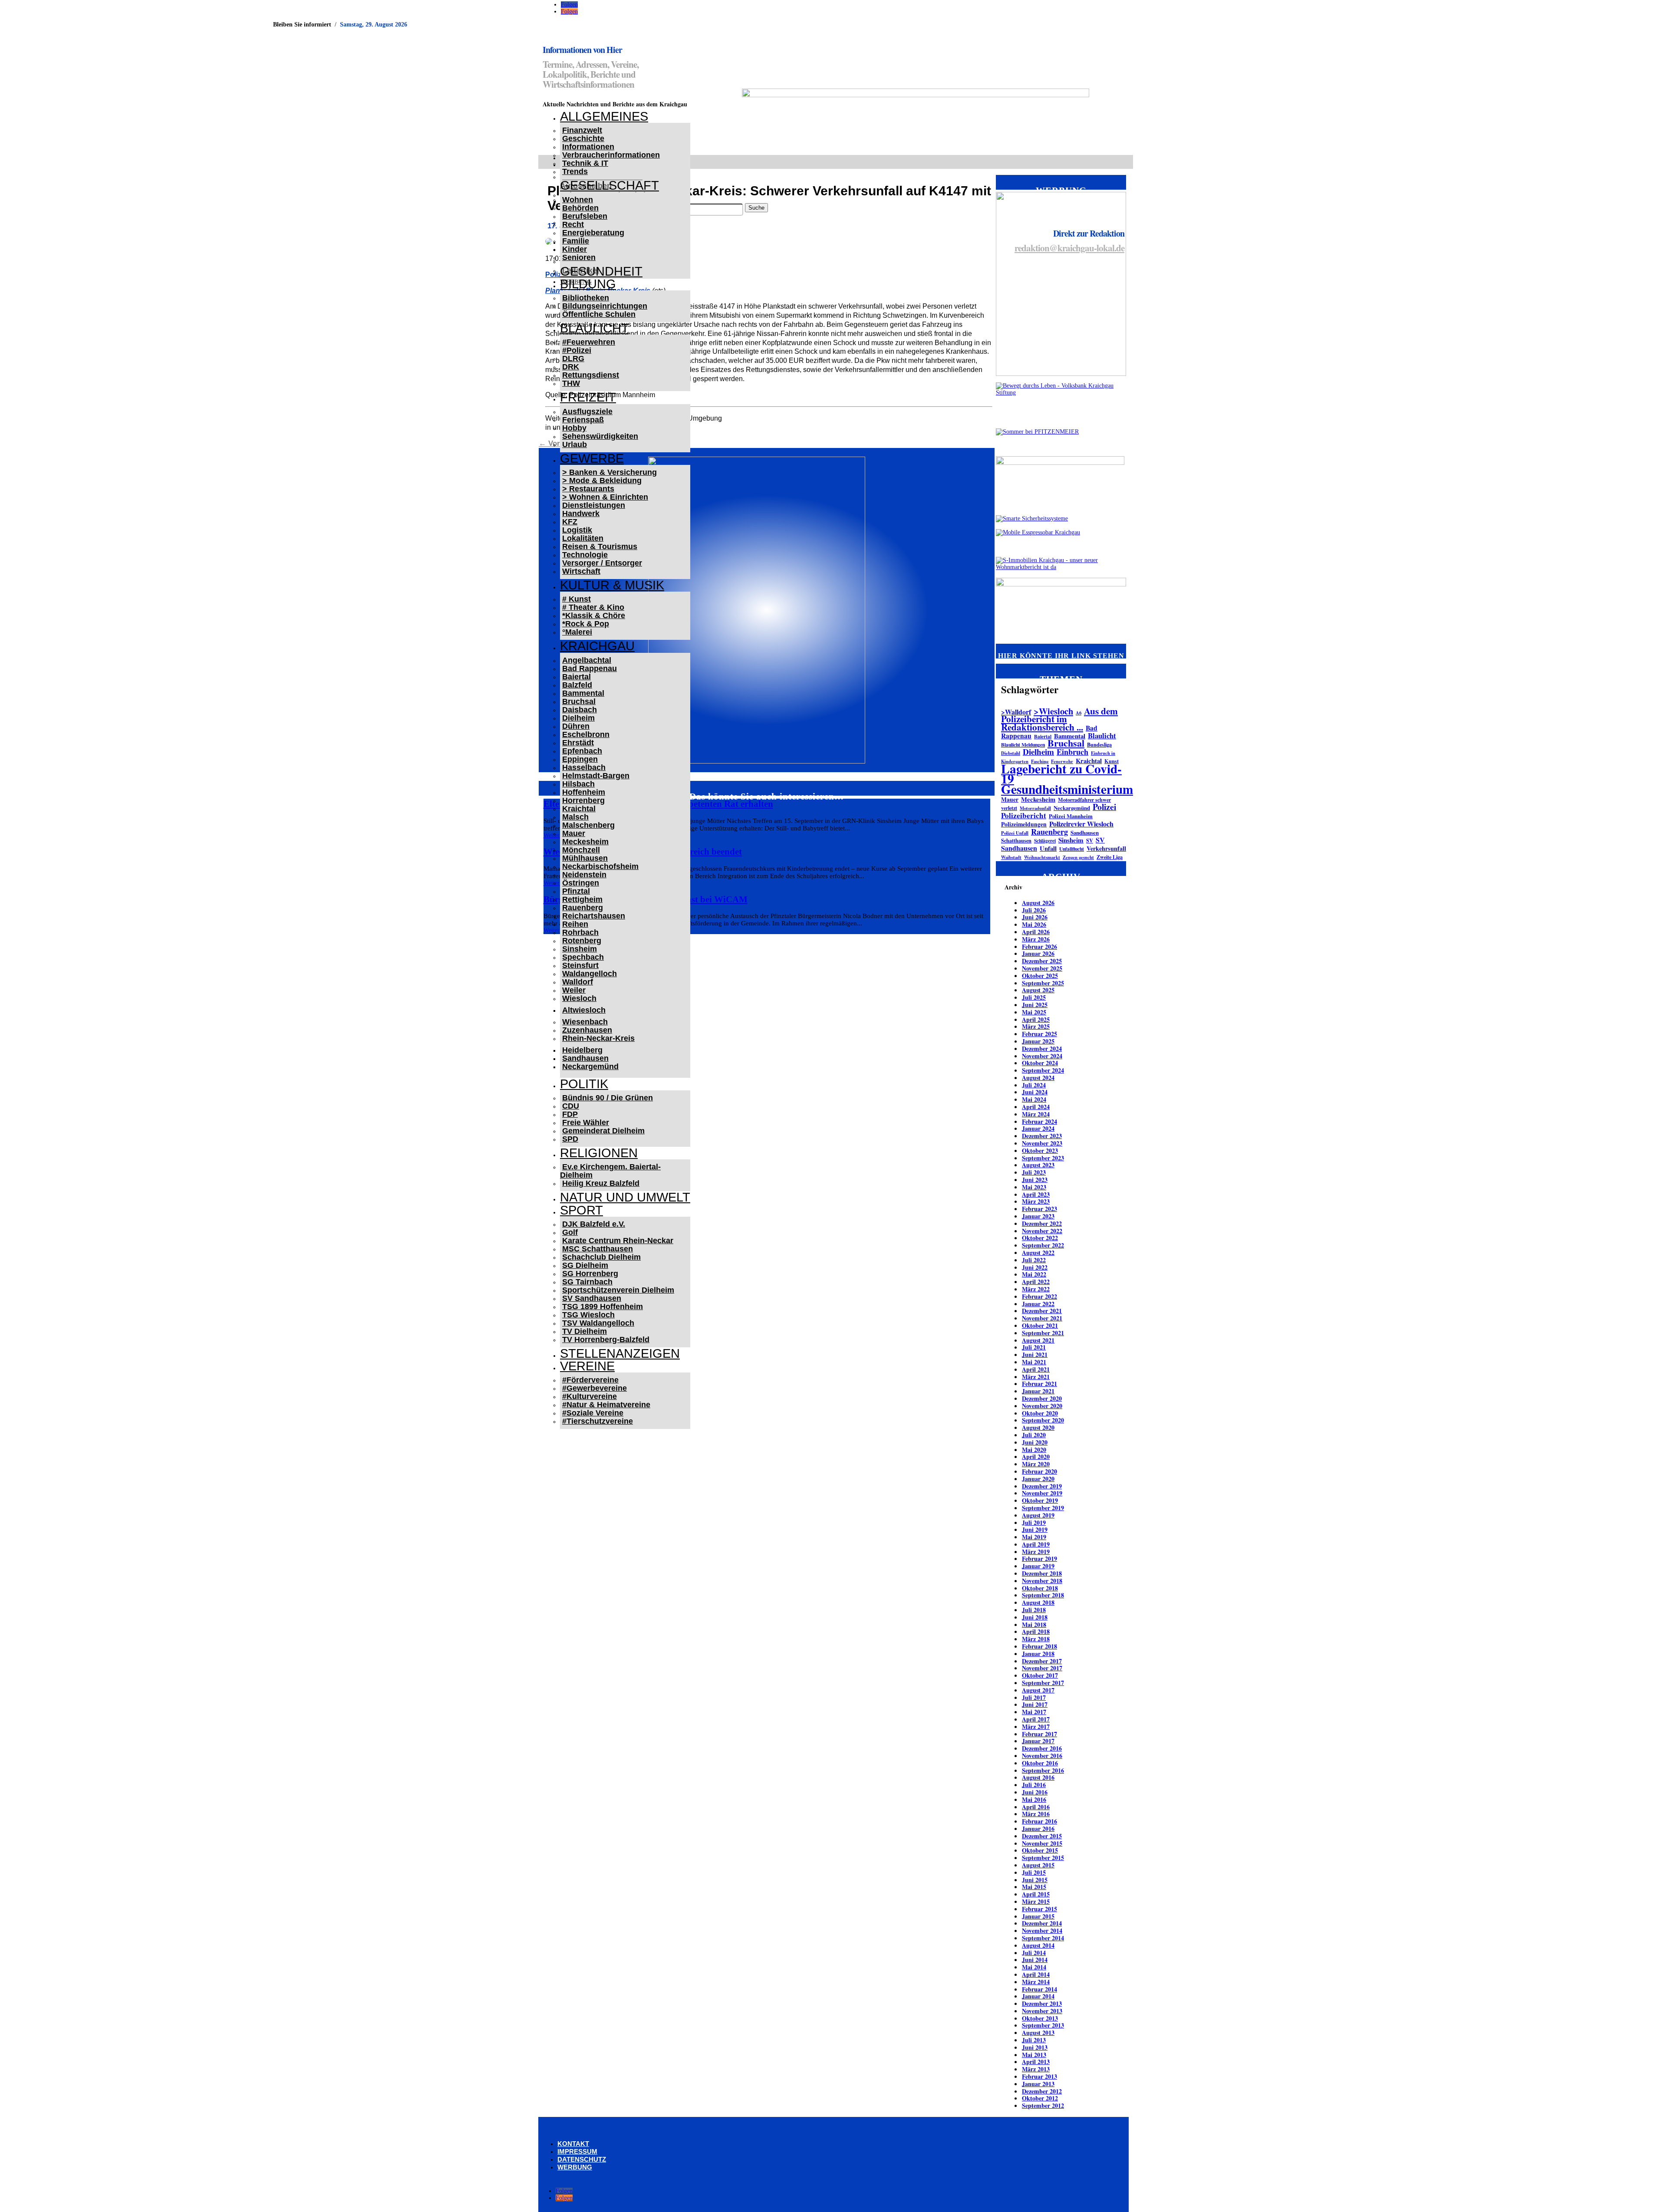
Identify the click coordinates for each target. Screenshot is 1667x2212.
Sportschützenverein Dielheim (618, 1290)
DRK (571, 367)
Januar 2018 (1038, 1654)
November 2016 (1042, 1756)
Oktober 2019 (1040, 1500)
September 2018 (1043, 1595)
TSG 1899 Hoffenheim (603, 1307)
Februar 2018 (1039, 1646)
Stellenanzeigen (620, 1353)
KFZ (570, 522)
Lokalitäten (583, 538)
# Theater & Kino (593, 607)
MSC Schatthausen (598, 1249)
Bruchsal (579, 701)
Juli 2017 (1034, 1697)
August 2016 (1038, 1777)
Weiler (574, 990)
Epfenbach (582, 751)
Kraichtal (579, 809)
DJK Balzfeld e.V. (594, 1224)
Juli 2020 (1034, 1435)
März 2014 (1036, 1982)
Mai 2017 (1034, 1712)
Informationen (588, 147)
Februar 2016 (1039, 1821)
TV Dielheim (585, 1331)
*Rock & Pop (586, 624)
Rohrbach (580, 932)
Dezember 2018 (1042, 1573)
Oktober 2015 (1040, 1850)
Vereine (587, 1366)
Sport (581, 1210)
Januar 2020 (1038, 1479)
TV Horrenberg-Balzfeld (606, 1340)
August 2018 (1038, 1602)
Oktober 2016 (1040, 1763)
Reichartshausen (594, 916)
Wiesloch (579, 998)
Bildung (588, 284)
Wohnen (578, 200)
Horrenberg (583, 800)
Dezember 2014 (1042, 1923)
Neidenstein (584, 875)
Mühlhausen (585, 858)
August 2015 (1038, 1865)
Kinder (575, 249)
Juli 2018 (1034, 1610)
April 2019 (1036, 1544)
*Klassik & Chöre (594, 616)
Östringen (581, 883)
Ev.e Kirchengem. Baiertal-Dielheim (610, 1171)
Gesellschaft (609, 185)
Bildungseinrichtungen (605, 306)
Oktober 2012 (1040, 2098)
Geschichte (583, 138)
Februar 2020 (1039, 1471)
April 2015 (1036, 1894)
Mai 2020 (1034, 1450)
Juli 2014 (1034, 1953)
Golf (570, 1232)
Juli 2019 (1034, 1522)
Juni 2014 (1035, 1960)
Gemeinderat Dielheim (603, 1131)
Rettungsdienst (591, 375)
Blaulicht (595, 328)
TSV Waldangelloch (598, 1323)
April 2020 (1036, 1457)
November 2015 (1042, 1843)
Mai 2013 (1034, 2055)
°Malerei (577, 632)
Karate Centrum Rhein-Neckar (618, 1241)
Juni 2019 (1035, 1529)
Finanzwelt (582, 130)
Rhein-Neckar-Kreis (598, 1038)
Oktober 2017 (1040, 1675)
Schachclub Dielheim (601, 1257)
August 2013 (1038, 2033)
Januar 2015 (1038, 1916)
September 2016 (1043, 1770)
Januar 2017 (1038, 1741)
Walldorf (578, 982)
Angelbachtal (587, 660)
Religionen (599, 1153)
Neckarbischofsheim (600, 866)
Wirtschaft (581, 571)
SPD (570, 1139)
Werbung (575, 2167)
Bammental (583, 693)
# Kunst (577, 599)
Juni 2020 (1035, 1442)
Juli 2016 (1034, 1785)
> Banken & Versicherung (609, 472)
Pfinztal (576, 891)
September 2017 (1043, 1683)
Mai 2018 (1034, 1624)
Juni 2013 (1035, 2047)
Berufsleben (585, 216)
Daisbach (580, 710)
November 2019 (1042, 1493)
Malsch (575, 817)
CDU (571, 1106)
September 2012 (1043, 2105)
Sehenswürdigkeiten (600, 436)
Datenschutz (582, 2159)
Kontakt (573, 2144)
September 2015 (1043, 1858)
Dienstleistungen (594, 505)
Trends (575, 171)
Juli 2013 (1034, 2040)
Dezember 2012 (1042, 2091)
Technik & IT (585, 163)
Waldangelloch (590, 974)
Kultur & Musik (612, 585)
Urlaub (575, 444)
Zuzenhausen (587, 1030)
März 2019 (1036, 1552)
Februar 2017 (1039, 1734)
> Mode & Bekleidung (602, 481)
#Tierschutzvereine (598, 1421)
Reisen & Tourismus (600, 546)
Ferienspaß (583, 420)
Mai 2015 (1034, 1887)
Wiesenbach (585, 1022)
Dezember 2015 (1042, 1836)
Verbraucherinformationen (611, 155)
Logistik (577, 530)
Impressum (577, 2151)
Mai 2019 (1034, 1537)
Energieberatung (593, 233)
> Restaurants (588, 489)
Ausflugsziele (587, 411)
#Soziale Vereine (593, 1413)
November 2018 (1042, 1581)
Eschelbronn (586, 734)
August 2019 (1038, 1515)
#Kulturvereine (590, 1396)
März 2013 (1036, 2069)
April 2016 (1036, 1807)
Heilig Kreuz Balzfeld (601, 1183)
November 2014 (1042, 1931)
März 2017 (1036, 1726)
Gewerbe (592, 458)
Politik (584, 1084)
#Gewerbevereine (595, 1388)
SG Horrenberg (590, 1274)
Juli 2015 (1034, 1872)
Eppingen (580, 759)
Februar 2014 (1039, 1989)
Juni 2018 (1035, 1617)
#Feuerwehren (589, 342)
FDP (570, 1114)
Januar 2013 (1038, 2084)
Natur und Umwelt (625, 1197)
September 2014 (1043, 1938)
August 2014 (1038, 1945)
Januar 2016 (1038, 1829)
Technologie (585, 555)
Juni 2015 (1035, 1880)
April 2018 (1036, 1631)
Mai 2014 (1034, 1967)
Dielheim (578, 718)
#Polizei (577, 350)
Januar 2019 (1038, 1566)
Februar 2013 (1039, 2076)
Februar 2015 (1039, 1909)
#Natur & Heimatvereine (606, 1405)
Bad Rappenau (590, 668)
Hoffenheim (584, 792)
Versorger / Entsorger (602, 563)
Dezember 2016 (1042, 1748)
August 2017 (1038, 1690)
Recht (573, 224)
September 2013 (1043, 2025)
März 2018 (1036, 1639)
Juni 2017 (1035, 1704)
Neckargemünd (590, 1066)
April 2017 (1036, 1719)
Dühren (576, 726)
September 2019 (1043, 1508)
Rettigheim (582, 899)
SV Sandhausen (592, 1298)
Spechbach (583, 957)
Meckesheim (585, 842)
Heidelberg (582, 1050)
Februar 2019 (1039, 1559)
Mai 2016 (1034, 1799)
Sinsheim (580, 949)
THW (571, 383)
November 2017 (1042, 1668)
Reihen (575, 924)
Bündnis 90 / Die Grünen (608, 1098)
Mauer (574, 833)
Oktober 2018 (1040, 1588)
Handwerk (581, 513)
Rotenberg (582, 941)
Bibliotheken (586, 298)
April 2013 (1036, 2062)
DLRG (573, 359)
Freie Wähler (586, 1122)
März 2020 (1036, 1464)
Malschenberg (588, 825)
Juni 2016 (1035, 1792)
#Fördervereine (590, 1380)
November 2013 (1042, 2011)
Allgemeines (604, 116)
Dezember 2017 (1042, 1661)
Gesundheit (601, 271)
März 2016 (1036, 1814)
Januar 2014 (1038, 1996)
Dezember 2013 (1042, 2003)
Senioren (579, 257)
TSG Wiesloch (588, 1315)
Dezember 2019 (1042, 1486)
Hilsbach (578, 784)
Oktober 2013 (1040, 2018)
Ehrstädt (578, 743)
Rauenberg (583, 908)
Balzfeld (577, 685)
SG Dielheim (585, 1265)
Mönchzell (581, 850)
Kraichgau (597, 646)
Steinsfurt (580, 965)
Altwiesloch (584, 1010)
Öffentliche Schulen (599, 314)
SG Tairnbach (587, 1282)
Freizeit (588, 397)
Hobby (574, 428)
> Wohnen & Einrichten (605, 497)
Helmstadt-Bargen (596, 776)
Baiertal (577, 677)
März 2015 (1036, 1901)
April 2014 (1036, 1974)
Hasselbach (584, 767)
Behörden (580, 208)
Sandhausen (585, 1058)
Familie (576, 241)
